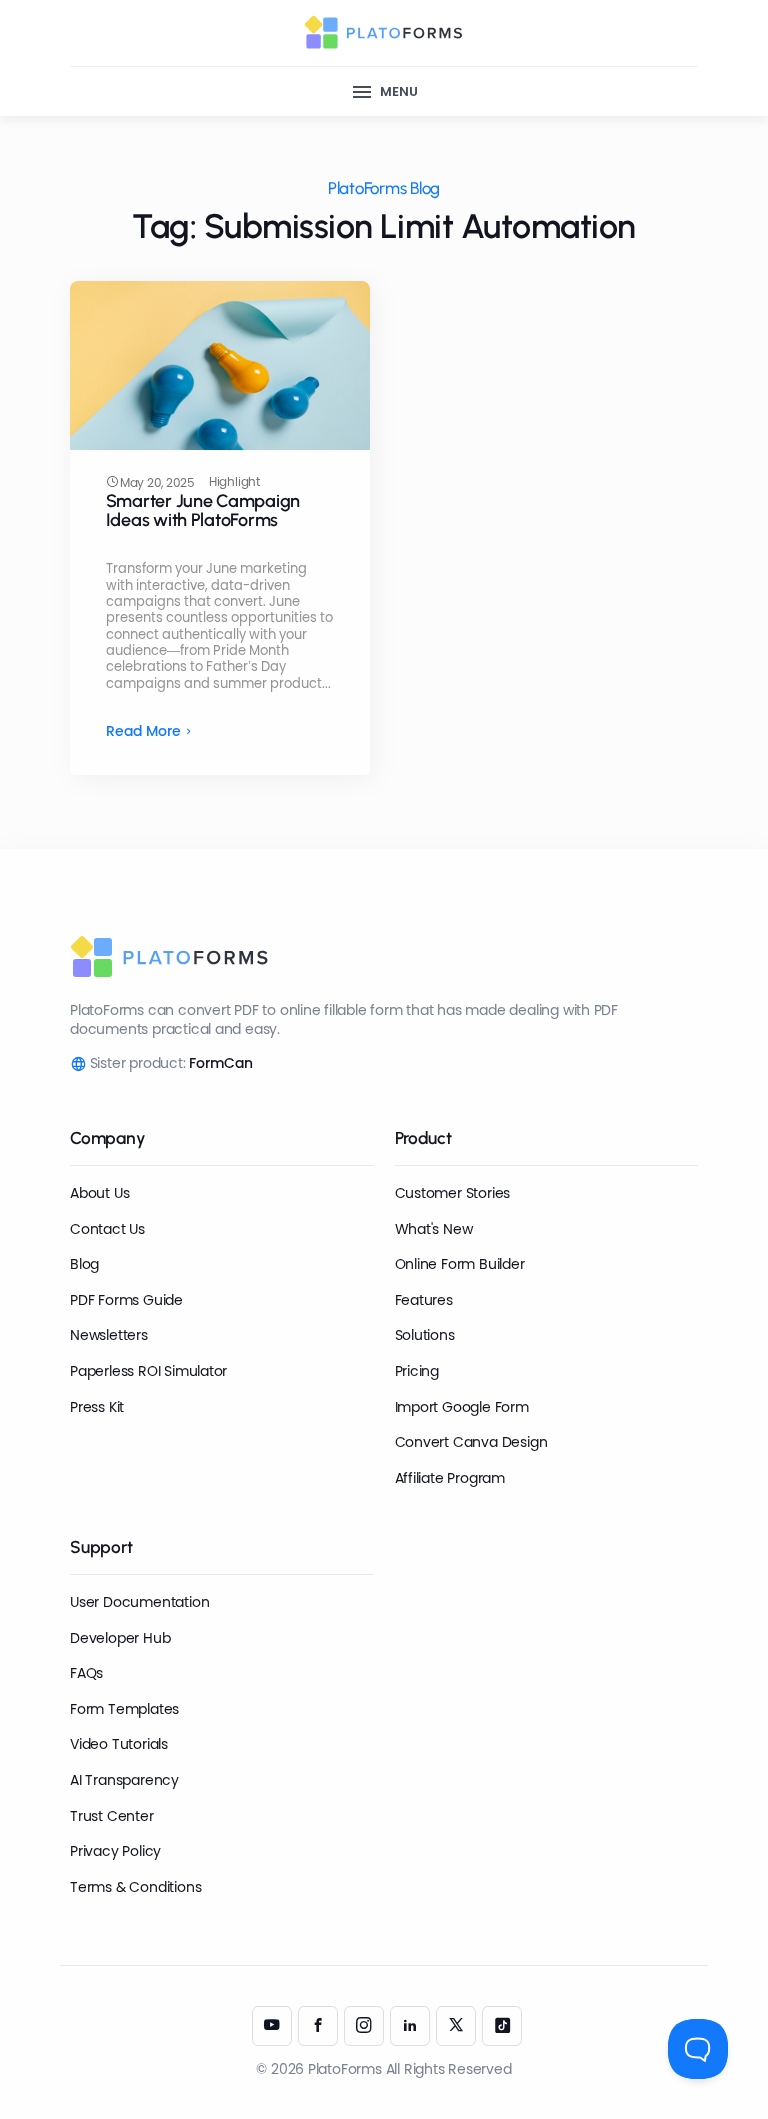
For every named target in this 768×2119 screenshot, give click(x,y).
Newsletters (109, 1335)
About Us (99, 1193)
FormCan (221, 1063)
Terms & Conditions (135, 1887)
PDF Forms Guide (126, 1300)
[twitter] (456, 2026)
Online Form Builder (460, 1264)
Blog (84, 1264)
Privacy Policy (115, 1851)
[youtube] (272, 2026)
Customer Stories (453, 1193)
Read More (143, 731)
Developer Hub (120, 1638)
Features (424, 1300)
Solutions (425, 1335)
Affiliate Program (450, 1478)
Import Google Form (462, 1407)
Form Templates (124, 1709)
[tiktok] (502, 2026)
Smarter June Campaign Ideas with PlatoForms (203, 511)
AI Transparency (124, 1780)
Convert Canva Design (471, 1442)
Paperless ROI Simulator (148, 1371)
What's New (434, 1229)
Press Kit (97, 1407)
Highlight (234, 482)
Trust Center (111, 1816)
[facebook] (318, 2026)
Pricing (417, 1371)
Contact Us (107, 1229)
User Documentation (139, 1602)
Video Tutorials (119, 1744)
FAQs (86, 1673)
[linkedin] (410, 2026)
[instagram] (364, 2026)
